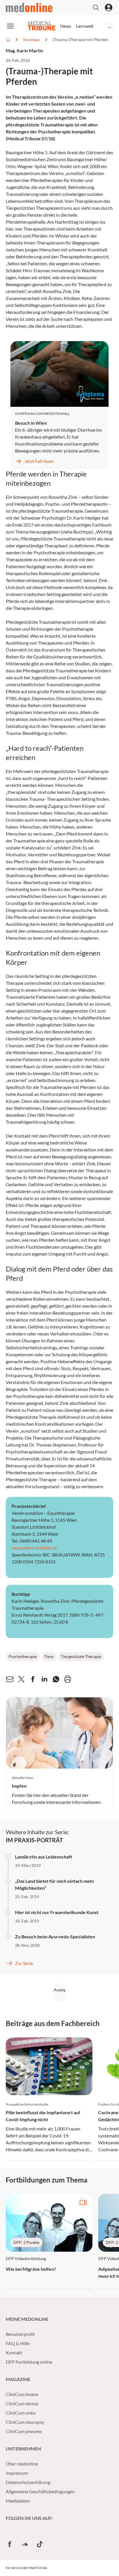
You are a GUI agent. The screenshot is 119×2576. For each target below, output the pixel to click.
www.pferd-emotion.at (34, 1548)
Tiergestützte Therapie (81, 1656)
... (110, 26)
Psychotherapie (23, 1656)
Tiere (49, 1656)
